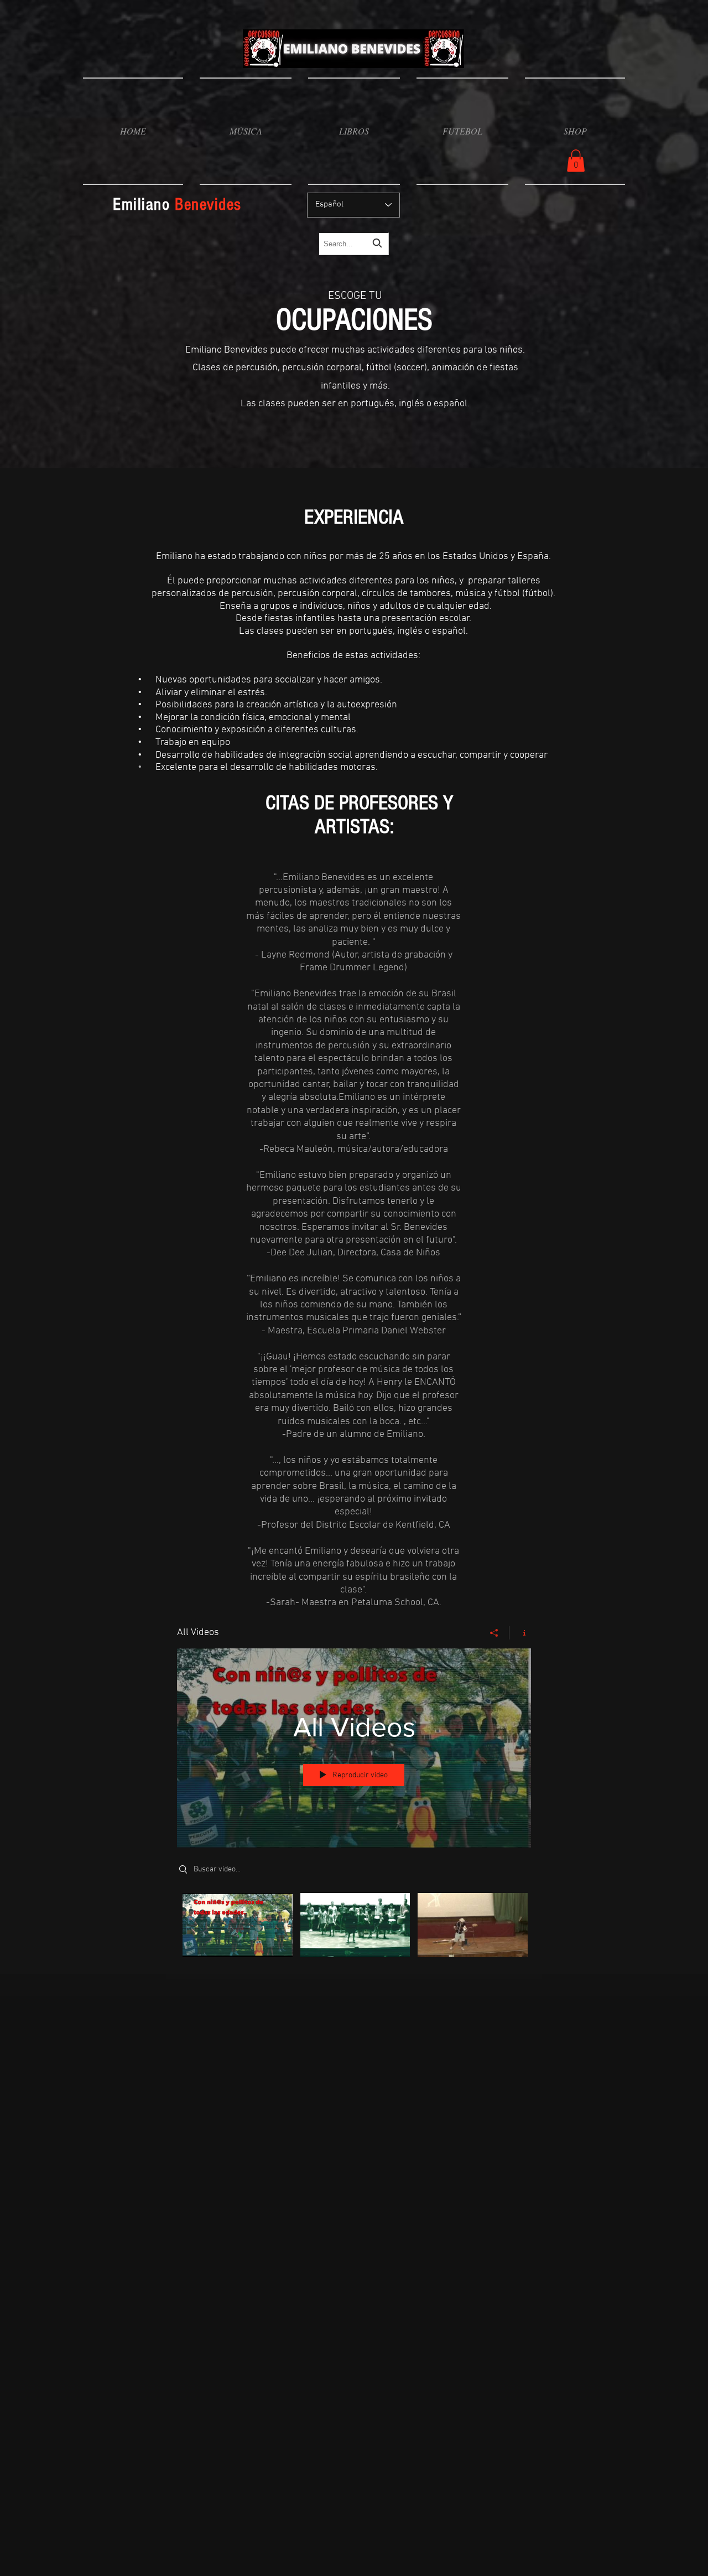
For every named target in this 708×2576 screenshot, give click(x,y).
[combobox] (354, 244)
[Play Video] (238, 1925)
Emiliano (177, 205)
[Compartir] (494, 1633)
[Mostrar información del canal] (520, 1633)
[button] (246, 131)
